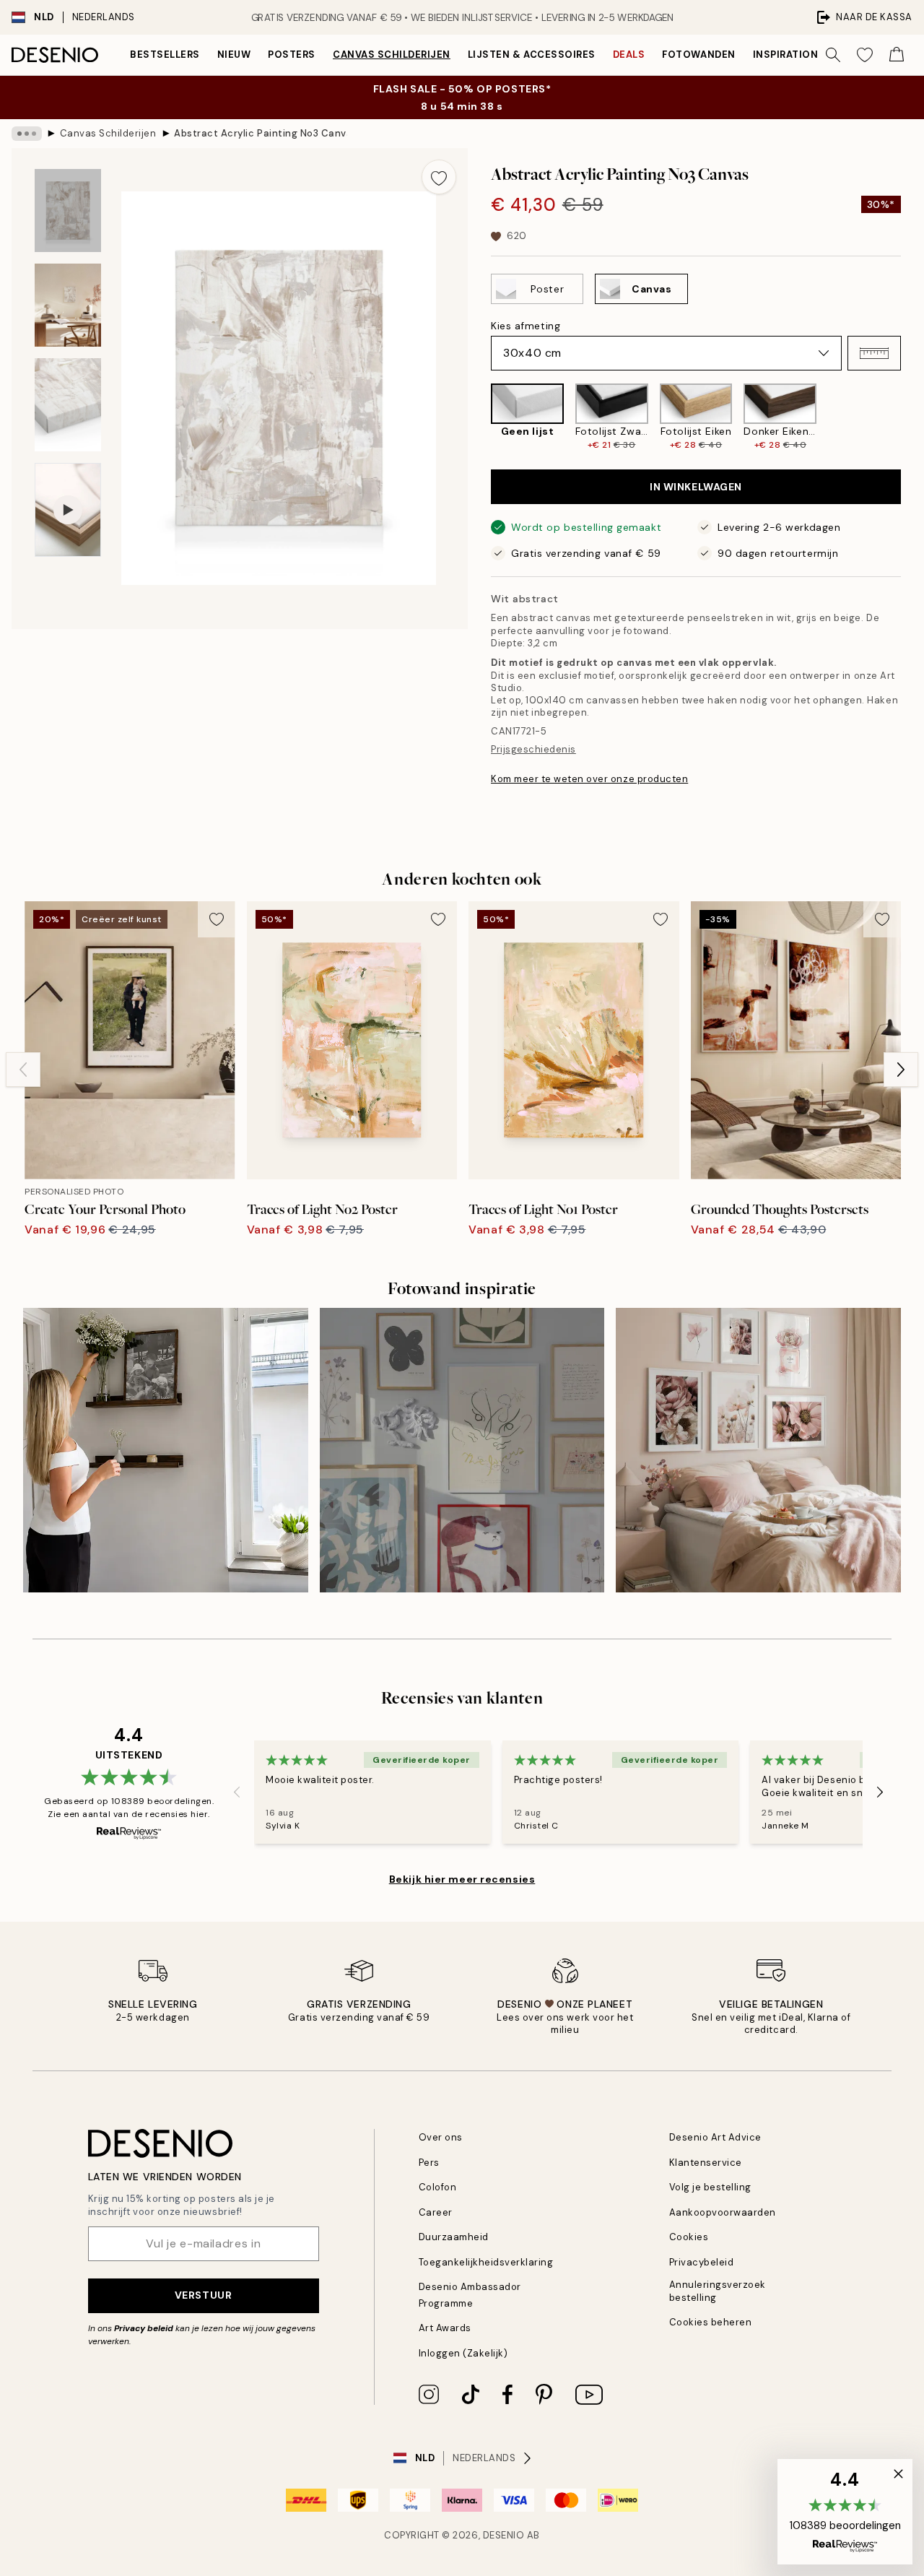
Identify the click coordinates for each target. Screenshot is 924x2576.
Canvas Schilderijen (392, 55)
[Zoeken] (833, 55)
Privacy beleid (144, 2328)
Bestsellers (165, 55)
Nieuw (234, 55)
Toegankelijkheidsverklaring (486, 2262)
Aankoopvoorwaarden (723, 2212)
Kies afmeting (526, 326)
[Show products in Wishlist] (865, 55)
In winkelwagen (696, 487)
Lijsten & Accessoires (532, 55)
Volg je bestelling (710, 2187)
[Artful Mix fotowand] (462, 1450)
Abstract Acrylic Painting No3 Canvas (261, 133)
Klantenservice (706, 2163)
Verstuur (203, 2295)
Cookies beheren (711, 2322)
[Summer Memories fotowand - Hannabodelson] (166, 1450)
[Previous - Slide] (479, 417)
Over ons (441, 2137)
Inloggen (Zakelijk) (463, 2353)
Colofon (438, 2187)
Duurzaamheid (454, 2237)
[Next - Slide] (912, 417)
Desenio (504, 2535)
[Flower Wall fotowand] (758, 1450)
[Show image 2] (68, 305)
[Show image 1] (68, 211)
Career (436, 2212)
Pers (429, 2163)
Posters (292, 55)
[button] (874, 353)
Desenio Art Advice (715, 2137)
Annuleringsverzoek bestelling (718, 2291)
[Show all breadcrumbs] (27, 134)
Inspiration (786, 55)
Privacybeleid (702, 2262)
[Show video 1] (68, 510)
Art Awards (445, 2328)
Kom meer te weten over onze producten (589, 779)
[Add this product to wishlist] (439, 177)
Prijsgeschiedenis (533, 749)
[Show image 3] (68, 405)
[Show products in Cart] (897, 55)
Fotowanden (698, 55)
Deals (629, 55)
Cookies (689, 2237)
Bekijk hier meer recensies (462, 1879)
